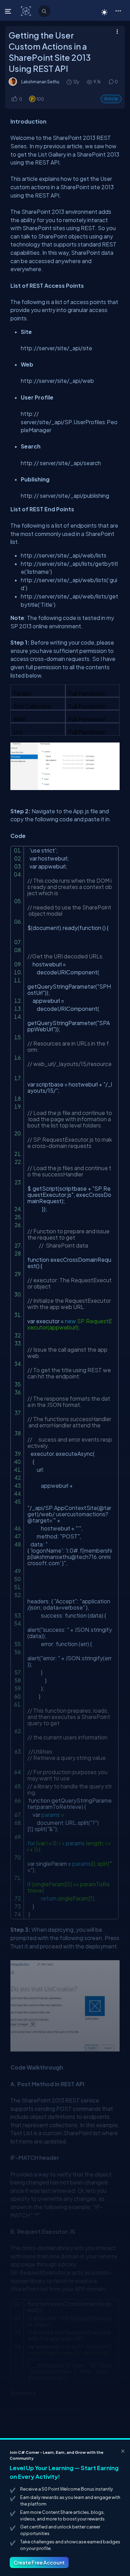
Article (111, 99)
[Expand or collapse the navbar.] (9, 11)
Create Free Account (39, 2562)
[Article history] (70, 82)
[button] (118, 10)
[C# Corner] (27, 11)
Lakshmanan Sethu (40, 82)
